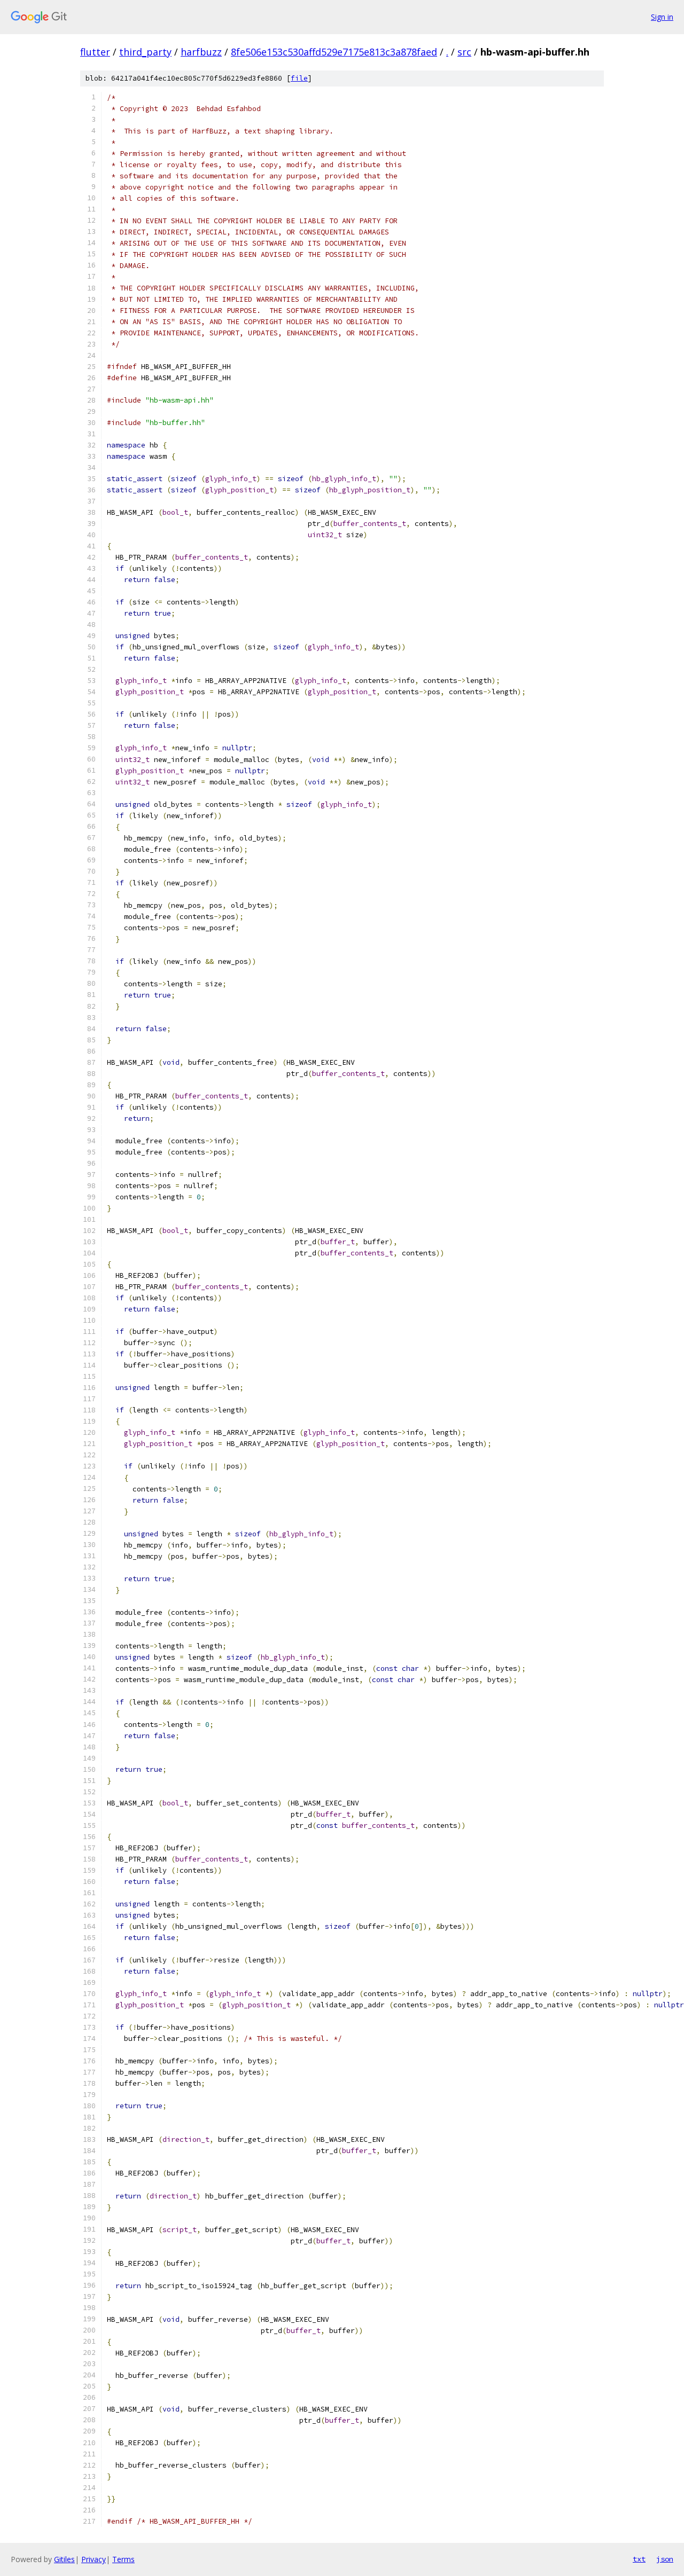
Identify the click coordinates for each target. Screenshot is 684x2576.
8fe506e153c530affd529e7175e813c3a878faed (334, 52)
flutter (95, 52)
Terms (123, 2559)
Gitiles (64, 2559)
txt (639, 2559)
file (299, 78)
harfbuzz (201, 52)
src (464, 52)
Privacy (94, 2559)
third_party (145, 52)
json (665, 2559)
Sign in (662, 17)
